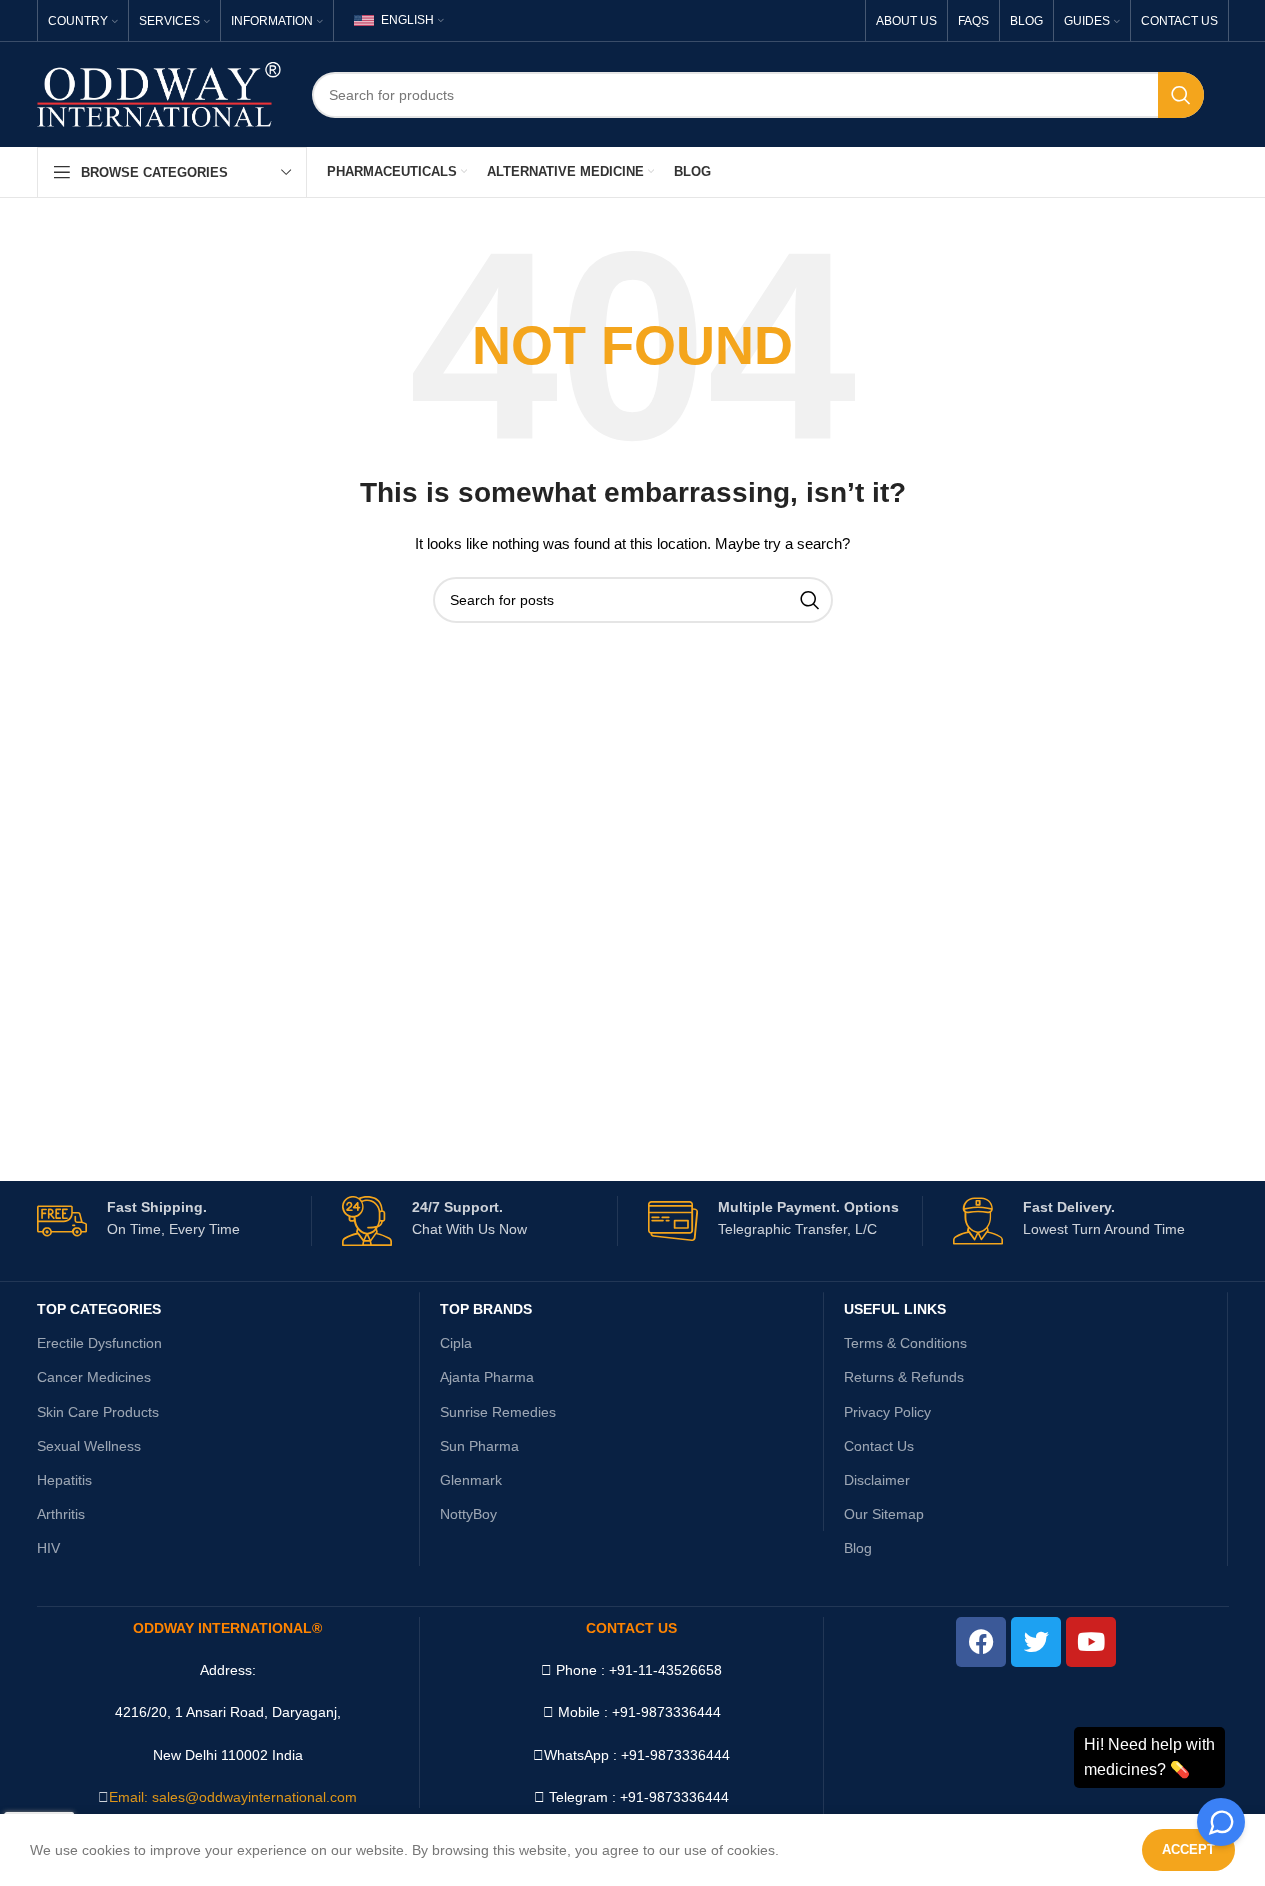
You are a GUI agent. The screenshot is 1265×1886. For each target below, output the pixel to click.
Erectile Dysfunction (99, 1343)
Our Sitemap (884, 1514)
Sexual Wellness (89, 1446)
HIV (48, 1548)
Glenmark (471, 1480)
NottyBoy (468, 1514)
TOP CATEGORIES (99, 1309)
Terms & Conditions (905, 1343)
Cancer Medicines (94, 1377)
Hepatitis (64, 1480)
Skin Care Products (98, 1412)
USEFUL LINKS (895, 1309)
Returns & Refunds (904, 1377)
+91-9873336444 (675, 1755)
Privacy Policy (887, 1412)
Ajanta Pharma (487, 1377)
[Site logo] (159, 93)
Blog (858, 1548)
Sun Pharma (479, 1446)
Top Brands (486, 1309)
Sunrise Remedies (498, 1412)
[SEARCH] (1181, 95)
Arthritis (61, 1514)
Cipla (456, 1343)
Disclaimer (877, 1480)
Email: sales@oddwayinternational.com (233, 1797)
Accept (1188, 1849)
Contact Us (879, 1446)
